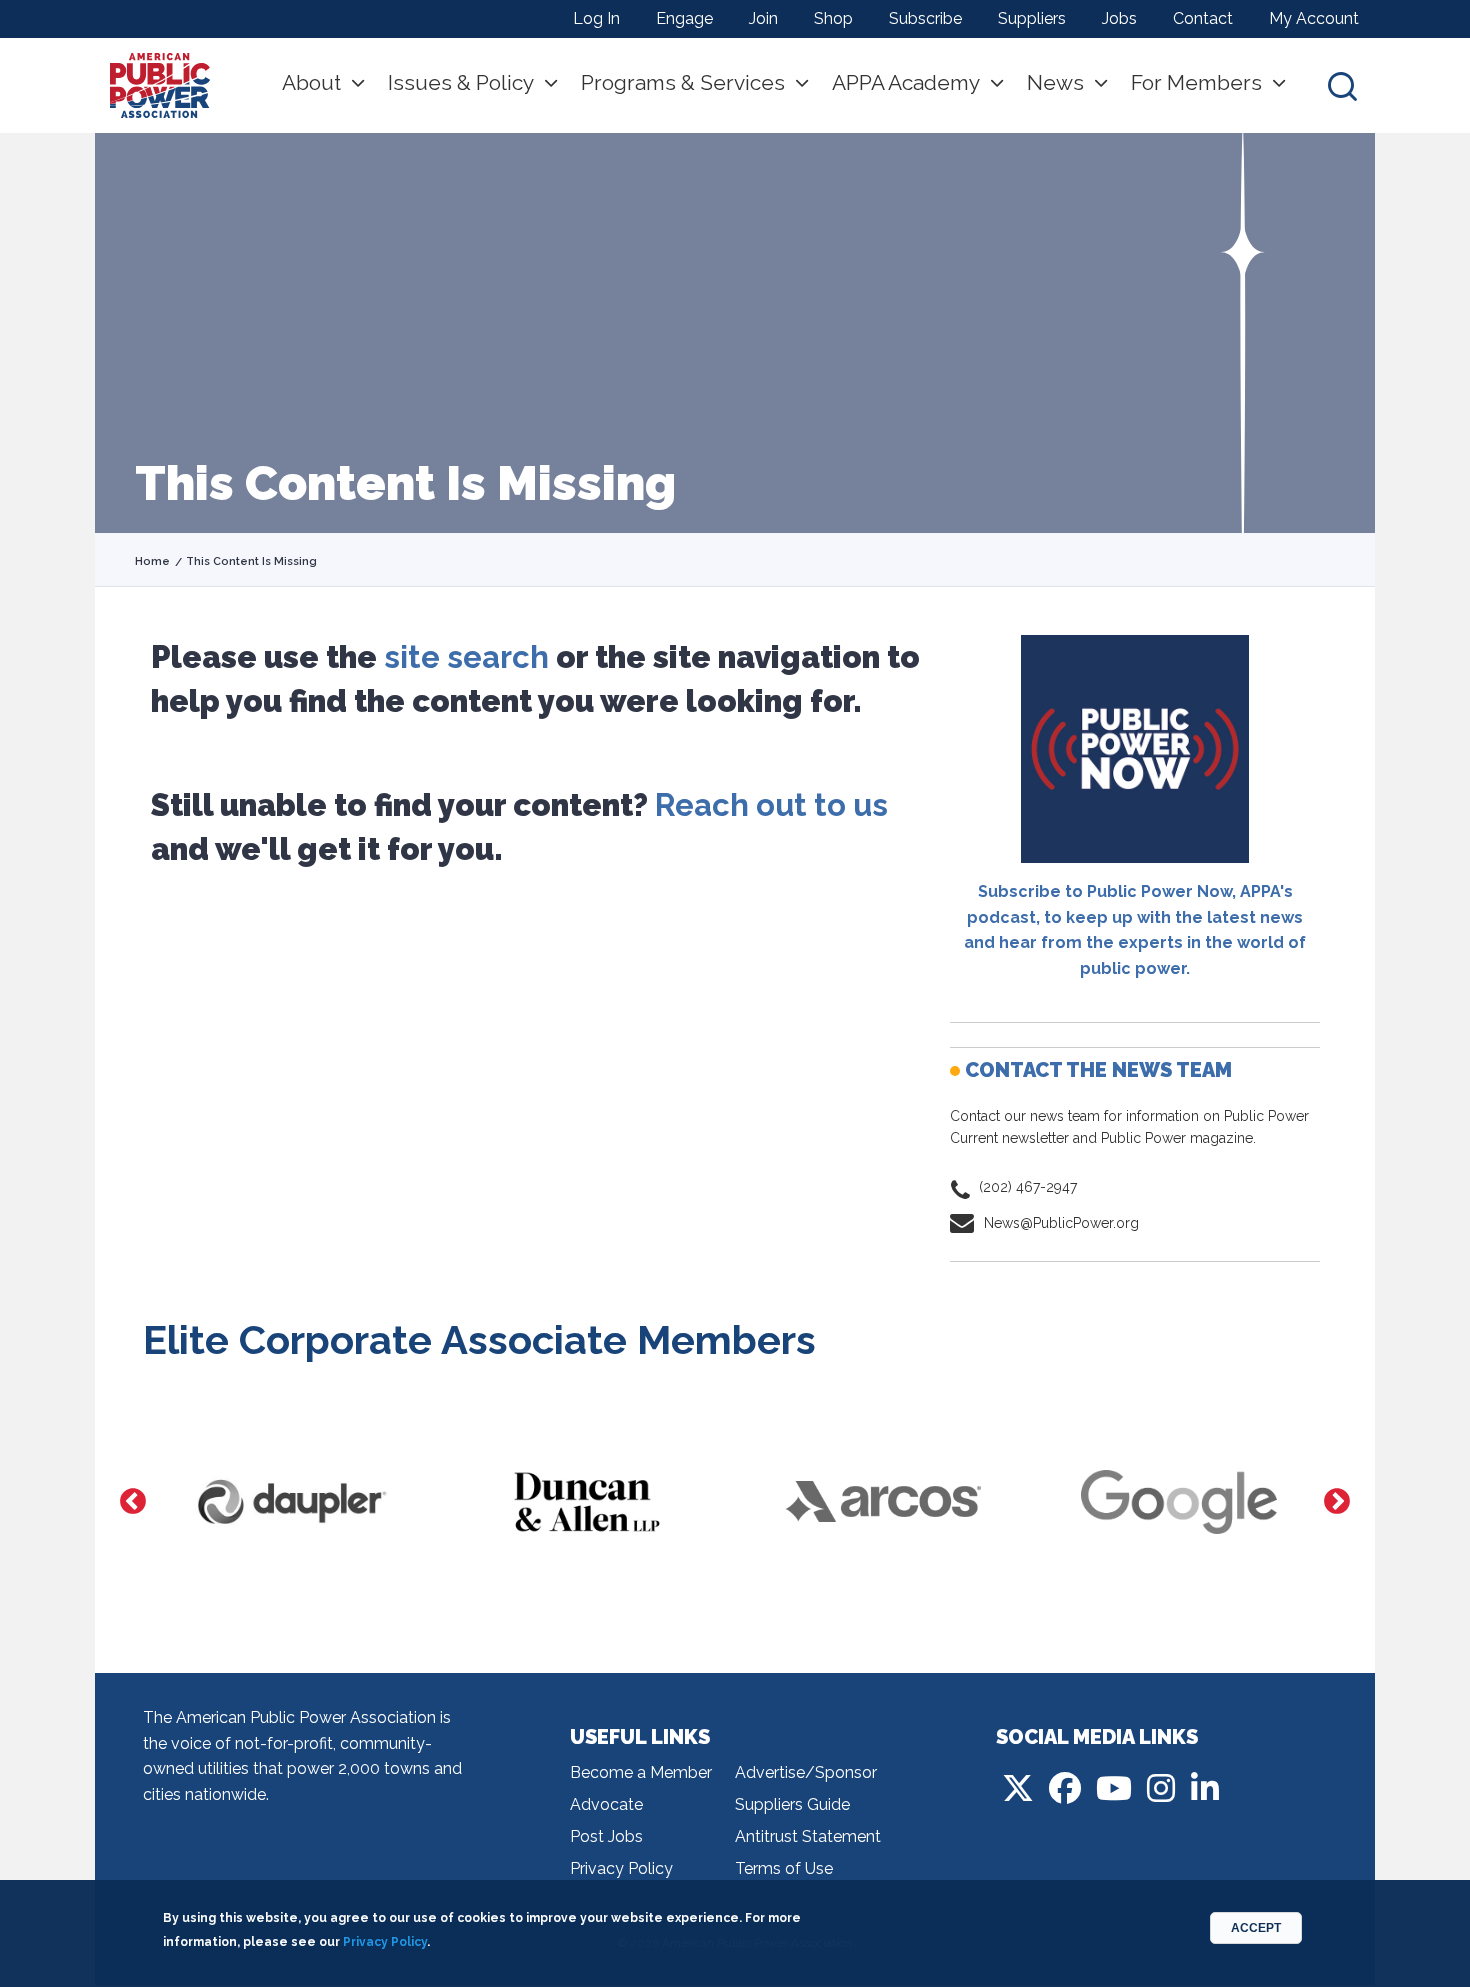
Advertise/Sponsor (806, 1772)
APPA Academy (906, 82)
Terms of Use (784, 1868)
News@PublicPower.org (1061, 1223)
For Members (1196, 82)
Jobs (1119, 18)
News (1055, 82)
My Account (1314, 18)
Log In (596, 18)
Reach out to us (771, 805)
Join (763, 18)
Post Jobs (606, 1836)
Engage (684, 18)
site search (466, 657)
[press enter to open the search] (1342, 85)
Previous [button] (133, 1502)
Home (152, 561)
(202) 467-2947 (1028, 1187)
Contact (1203, 18)
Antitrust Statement (808, 1836)
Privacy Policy (621, 1868)
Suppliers (1032, 18)
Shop (833, 18)
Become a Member (641, 1772)
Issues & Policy (461, 82)
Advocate (606, 1804)
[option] (291, 1502)
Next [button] (1337, 1502)
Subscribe (925, 18)
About (311, 82)
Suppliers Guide (792, 1804)
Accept (1256, 1928)
